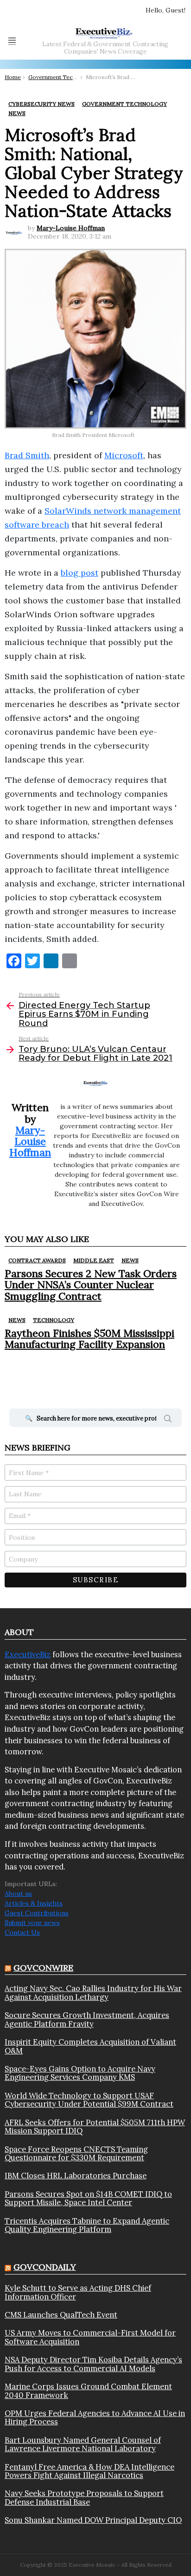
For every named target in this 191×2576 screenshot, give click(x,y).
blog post (80, 573)
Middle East (94, 1260)
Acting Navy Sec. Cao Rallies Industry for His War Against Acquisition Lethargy (93, 1993)
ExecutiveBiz (28, 1654)
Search (168, 1420)
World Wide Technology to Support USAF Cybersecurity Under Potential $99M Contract (89, 2100)
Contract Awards (37, 1260)
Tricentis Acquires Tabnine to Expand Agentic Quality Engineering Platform (87, 2225)
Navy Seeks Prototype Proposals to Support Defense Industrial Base (84, 2498)
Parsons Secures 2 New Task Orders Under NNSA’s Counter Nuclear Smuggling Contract (91, 1285)
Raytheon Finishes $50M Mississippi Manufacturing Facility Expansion (89, 1339)
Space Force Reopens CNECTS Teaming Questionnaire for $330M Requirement (76, 2154)
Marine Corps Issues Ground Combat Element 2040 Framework (88, 2391)
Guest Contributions (37, 1913)
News (130, 1260)
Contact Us (22, 1932)
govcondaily (45, 2267)
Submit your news (32, 1923)
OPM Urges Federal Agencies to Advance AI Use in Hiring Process (95, 2418)
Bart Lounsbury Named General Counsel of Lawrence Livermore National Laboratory (83, 2444)
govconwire (43, 1968)
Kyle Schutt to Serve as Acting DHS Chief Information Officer (78, 2292)
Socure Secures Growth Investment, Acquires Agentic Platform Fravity (87, 2020)
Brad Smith (27, 455)
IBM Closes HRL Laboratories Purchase (76, 2176)
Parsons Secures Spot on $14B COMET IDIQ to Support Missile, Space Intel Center (88, 2198)
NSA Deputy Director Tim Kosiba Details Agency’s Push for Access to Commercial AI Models (93, 2364)
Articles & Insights (34, 1903)
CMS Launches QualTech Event (61, 2315)
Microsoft (124, 455)
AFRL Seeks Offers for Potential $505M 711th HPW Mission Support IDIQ (95, 2127)
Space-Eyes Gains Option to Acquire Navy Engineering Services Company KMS (80, 2073)
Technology (54, 1320)
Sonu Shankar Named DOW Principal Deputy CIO (93, 2520)
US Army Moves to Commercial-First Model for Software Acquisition (90, 2337)
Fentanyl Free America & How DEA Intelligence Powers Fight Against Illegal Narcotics (89, 2471)
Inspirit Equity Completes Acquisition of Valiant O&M (90, 2046)
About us (18, 1894)
